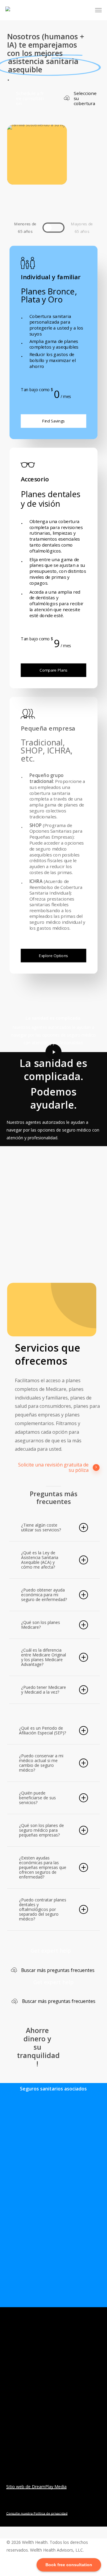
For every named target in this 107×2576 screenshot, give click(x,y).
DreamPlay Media (49, 2487)
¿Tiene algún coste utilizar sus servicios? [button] (41, 1527)
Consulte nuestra (20, 2513)
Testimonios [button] (21, 2433)
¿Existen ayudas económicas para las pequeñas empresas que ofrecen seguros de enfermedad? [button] (43, 1867)
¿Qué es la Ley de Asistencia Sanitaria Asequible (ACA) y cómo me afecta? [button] (40, 1560)
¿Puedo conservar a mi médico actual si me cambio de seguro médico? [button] (41, 1763)
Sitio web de (19, 2487)
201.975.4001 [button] (68, 2438)
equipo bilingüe (65, 1167)
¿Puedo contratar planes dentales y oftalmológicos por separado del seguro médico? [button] (43, 1909)
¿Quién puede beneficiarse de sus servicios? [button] (37, 1798)
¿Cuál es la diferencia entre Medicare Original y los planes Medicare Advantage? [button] (44, 1657)
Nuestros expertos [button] (28, 2425)
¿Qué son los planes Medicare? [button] (41, 1625)
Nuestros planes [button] (25, 2408)
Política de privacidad (51, 2513)
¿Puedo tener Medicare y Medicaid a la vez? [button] (44, 1690)
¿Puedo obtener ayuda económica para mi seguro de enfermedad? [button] (44, 1595)
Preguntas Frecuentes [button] (19, 2444)
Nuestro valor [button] (22, 2416)
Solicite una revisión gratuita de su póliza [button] (53, 1468)
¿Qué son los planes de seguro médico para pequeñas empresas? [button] (41, 1830)
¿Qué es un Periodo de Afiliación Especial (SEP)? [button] (43, 1730)
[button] (98, 10)
